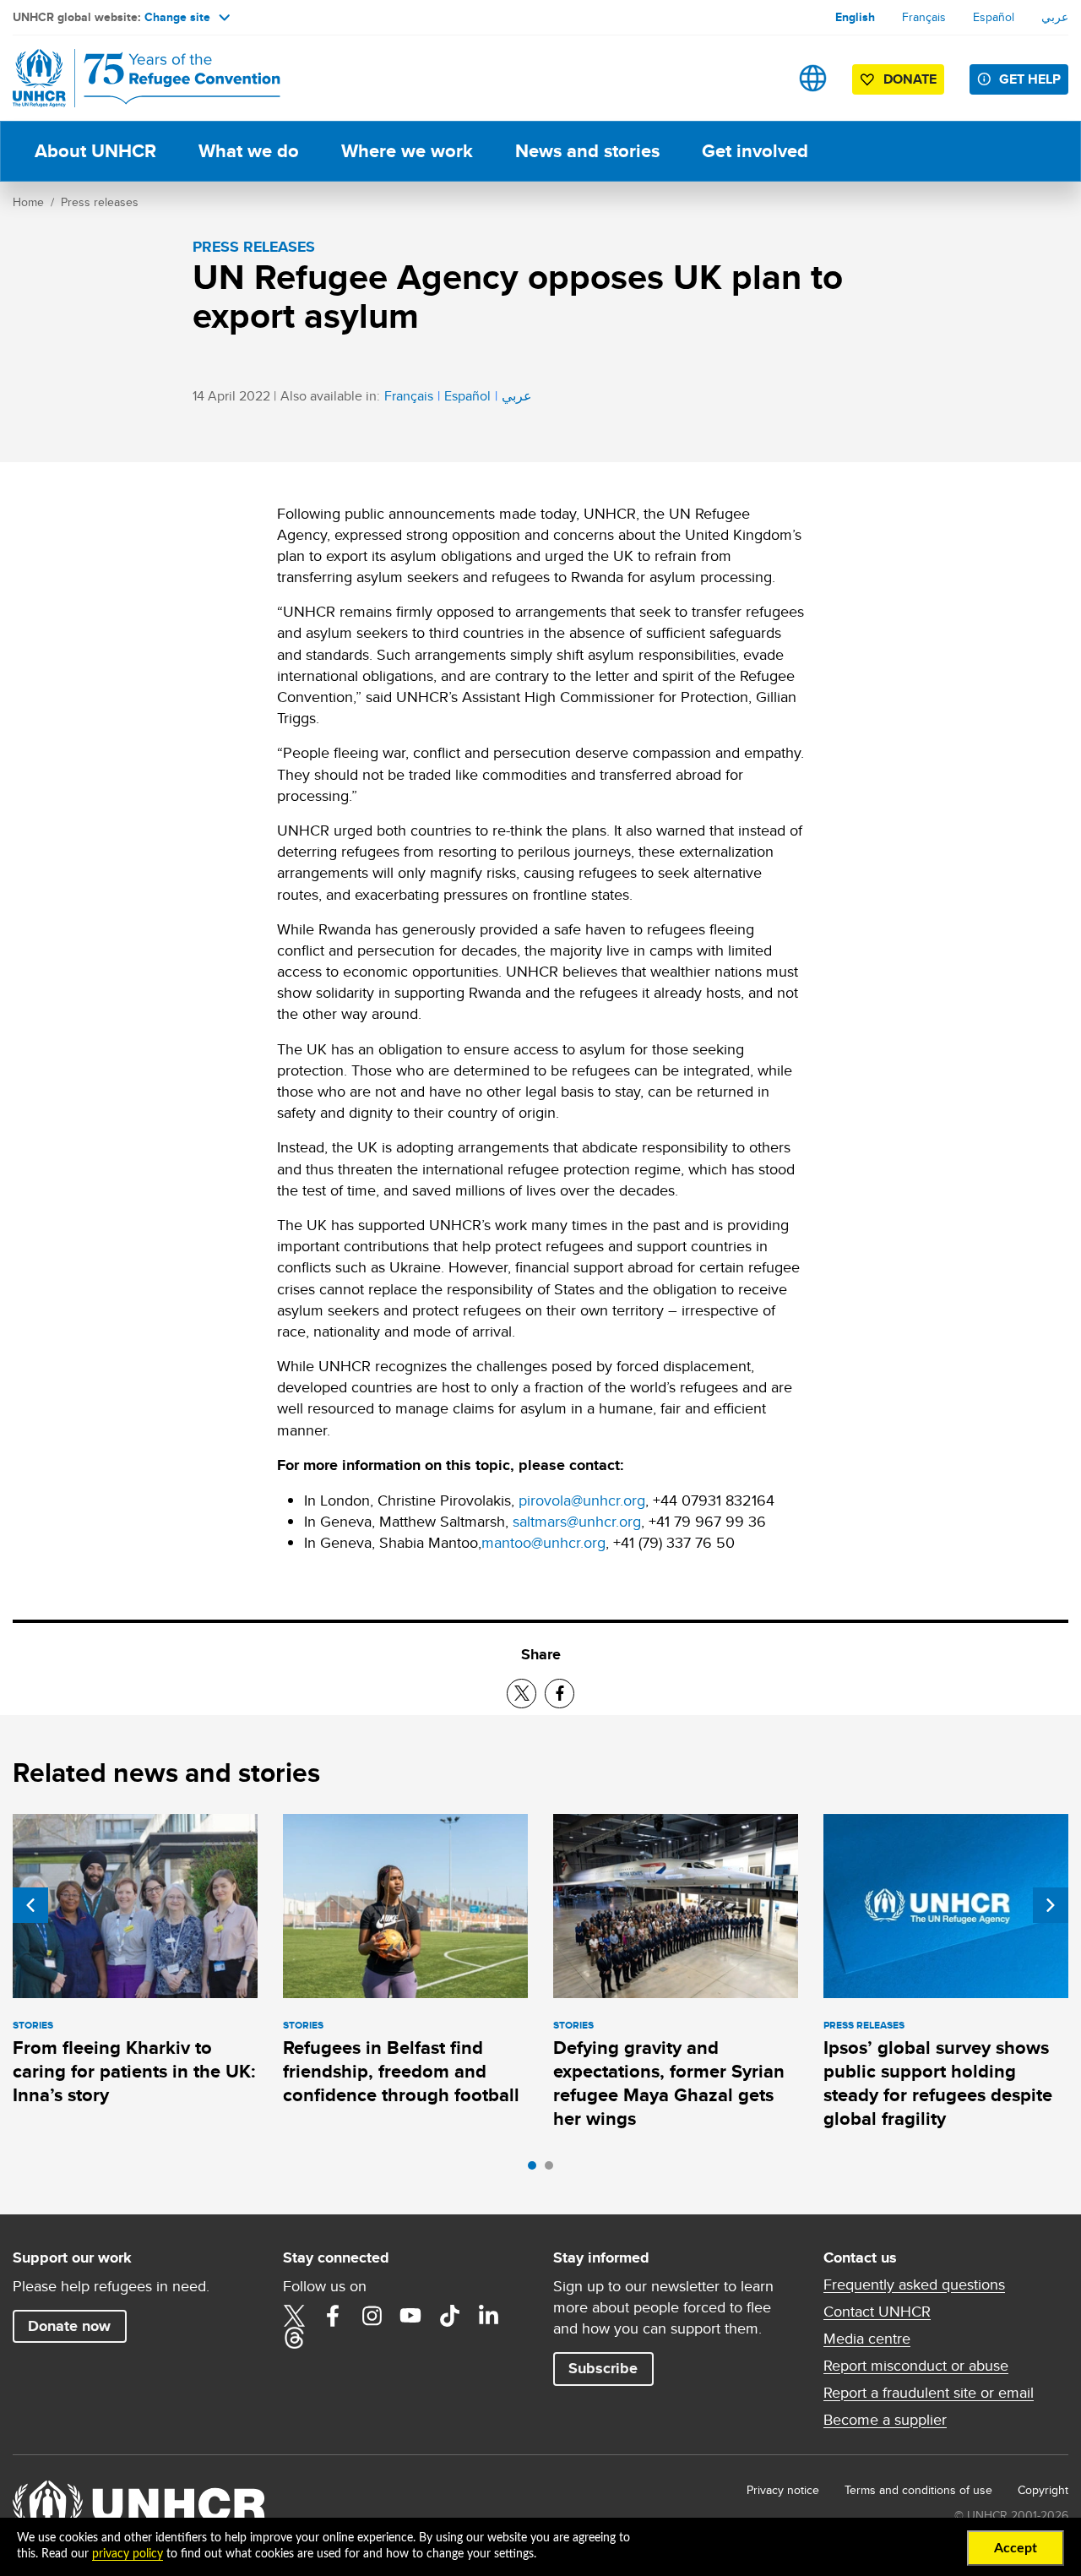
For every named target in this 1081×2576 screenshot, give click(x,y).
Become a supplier (885, 2420)
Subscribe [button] (603, 2368)
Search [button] (760, 78)
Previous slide (30, 1905)
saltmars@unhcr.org (577, 1521)
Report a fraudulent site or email (929, 2393)
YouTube (410, 2316)
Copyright (1043, 2490)
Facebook (333, 2316)
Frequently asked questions (914, 2285)
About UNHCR (95, 151)
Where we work (407, 151)
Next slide (1051, 1905)
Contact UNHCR (877, 2312)
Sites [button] (813, 78)
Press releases (100, 202)
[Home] (131, 78)
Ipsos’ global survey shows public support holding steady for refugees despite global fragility (938, 2083)
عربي (1055, 17)
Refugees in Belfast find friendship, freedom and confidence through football (401, 2072)
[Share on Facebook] (560, 1694)
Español (994, 17)
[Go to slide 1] (536, 2170)
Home (28, 202)
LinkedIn (488, 2316)
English (855, 17)
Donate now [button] (69, 2326)
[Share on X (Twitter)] (521, 1694)
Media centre (867, 2339)
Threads (294, 2338)
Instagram (372, 2316)
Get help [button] (1030, 79)
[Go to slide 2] (553, 2170)
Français (924, 17)
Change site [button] (177, 17)
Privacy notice (783, 2490)
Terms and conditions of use (918, 2490)
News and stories (587, 151)
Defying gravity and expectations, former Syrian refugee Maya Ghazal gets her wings (669, 2083)
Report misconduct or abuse (916, 2366)
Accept (1016, 2548)
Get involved (755, 151)
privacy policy (128, 2554)
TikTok (449, 2316)
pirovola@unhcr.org (582, 1500)
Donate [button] (910, 79)
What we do (249, 151)
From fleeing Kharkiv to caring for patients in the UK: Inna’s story (134, 2072)
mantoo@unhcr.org (543, 1542)
